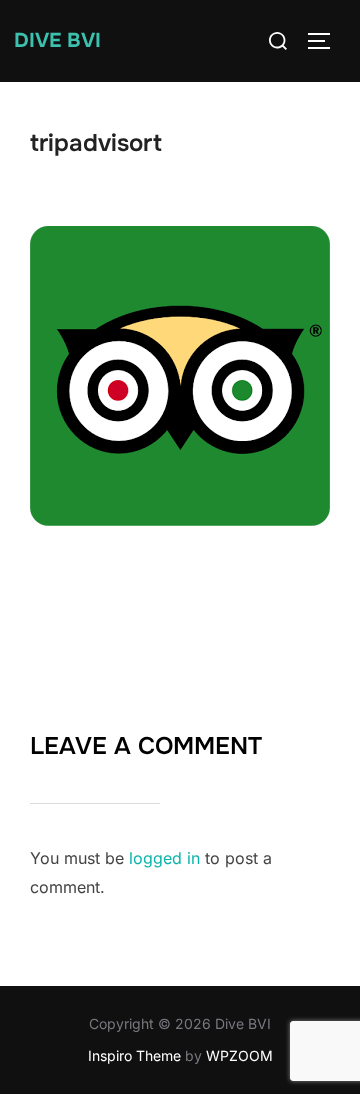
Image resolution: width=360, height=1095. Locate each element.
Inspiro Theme (134, 1055)
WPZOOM (239, 1055)
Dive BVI (57, 40)
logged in (164, 858)
